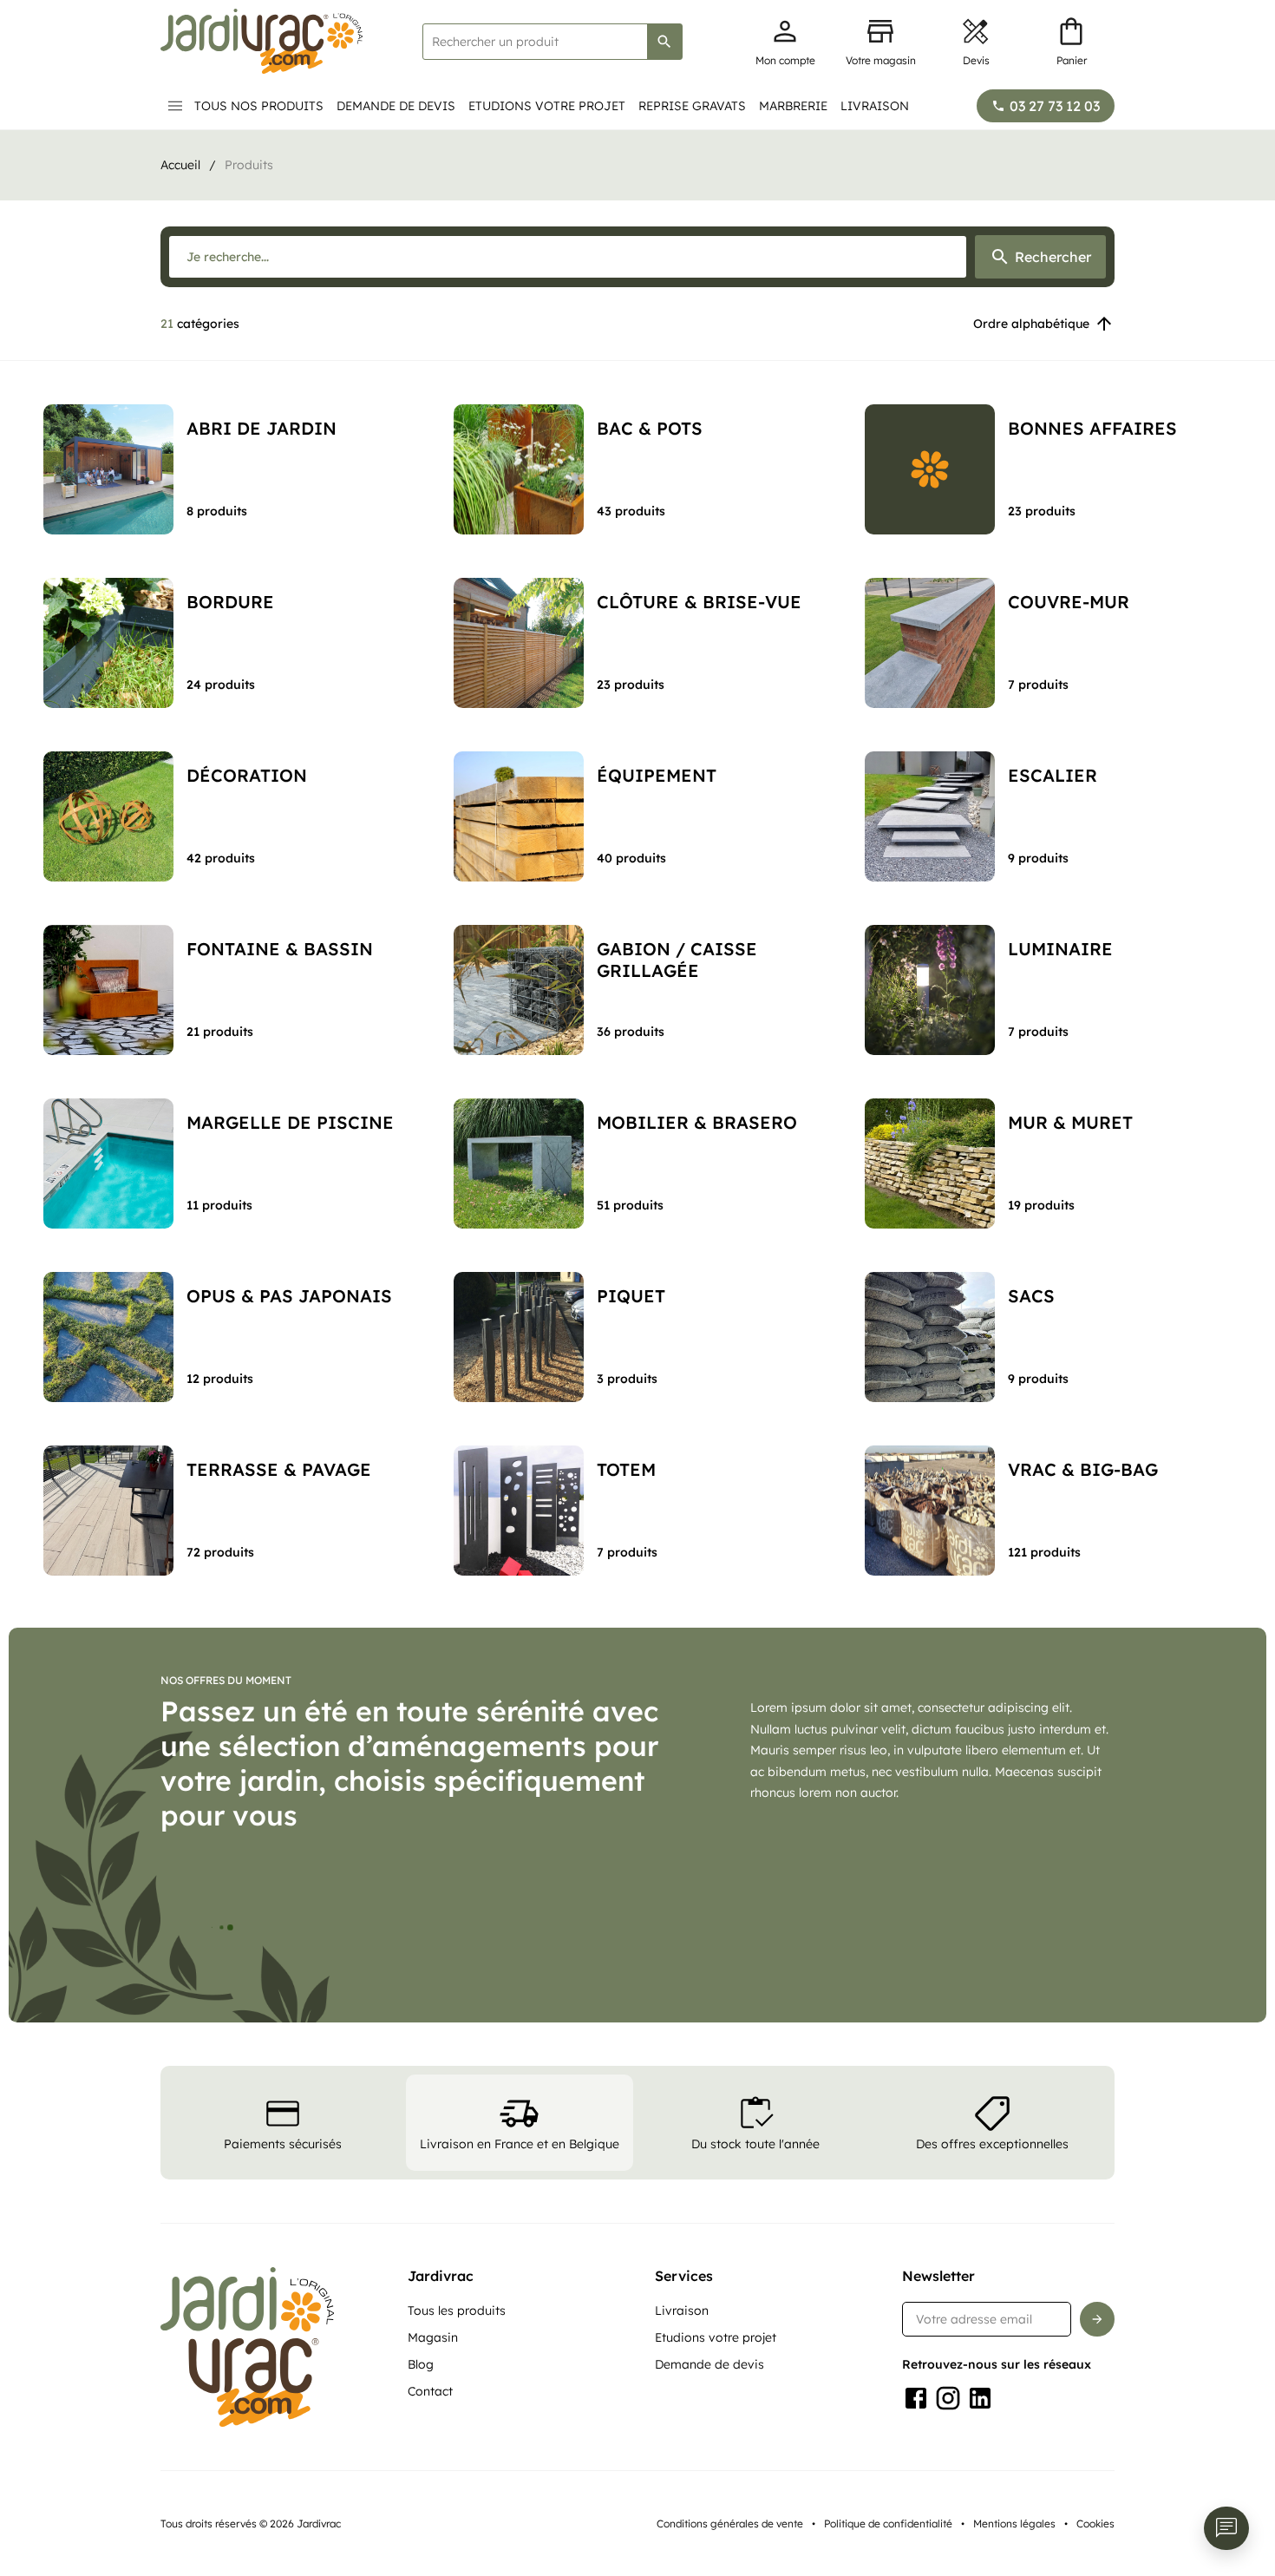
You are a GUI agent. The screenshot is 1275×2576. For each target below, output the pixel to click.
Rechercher (1053, 257)
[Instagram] (948, 2398)
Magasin (433, 2337)
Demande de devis (396, 106)
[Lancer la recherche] (664, 42)
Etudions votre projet (547, 106)
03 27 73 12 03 (1055, 106)
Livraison (875, 106)
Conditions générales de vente (730, 2524)
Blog (421, 2364)
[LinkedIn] (980, 2398)
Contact (430, 2391)
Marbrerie (793, 106)
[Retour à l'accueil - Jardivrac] (262, 41)
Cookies (1095, 2524)
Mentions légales (1014, 2524)
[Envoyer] (1097, 2319)
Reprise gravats (692, 106)
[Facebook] (916, 2398)
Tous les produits (457, 2311)
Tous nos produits (259, 106)
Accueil (180, 165)
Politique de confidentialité (888, 2524)
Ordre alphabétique (1031, 324)
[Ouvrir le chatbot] (1226, 2528)
